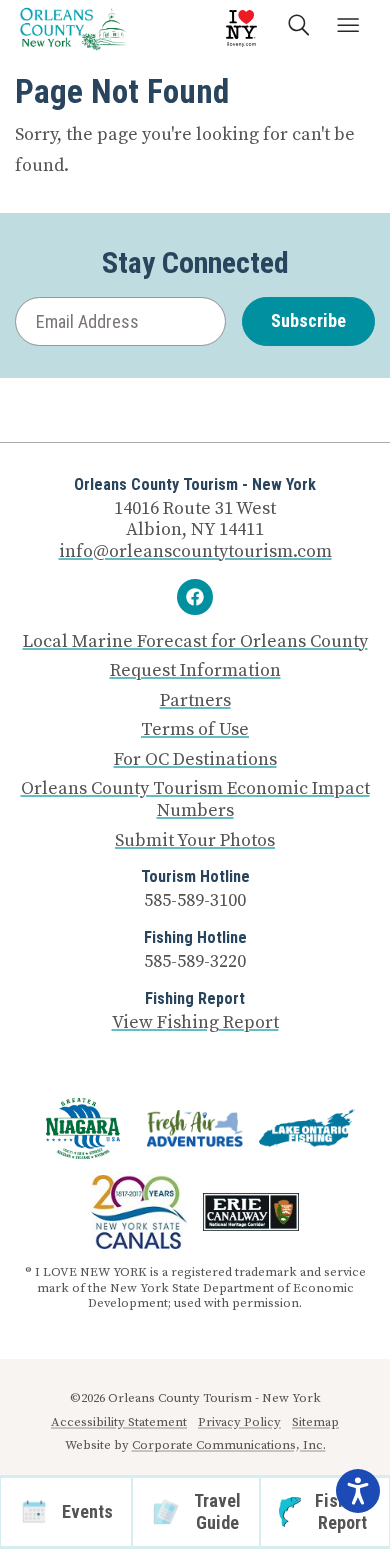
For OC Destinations (195, 760)
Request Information (195, 671)
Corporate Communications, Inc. (229, 1445)
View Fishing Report (195, 1022)
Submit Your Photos (195, 841)
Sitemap (315, 1422)
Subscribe (308, 320)
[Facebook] (195, 597)
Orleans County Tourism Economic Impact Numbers (195, 799)
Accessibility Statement (119, 1422)
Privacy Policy (239, 1422)
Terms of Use (195, 730)
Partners (195, 701)
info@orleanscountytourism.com (195, 551)
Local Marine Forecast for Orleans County (195, 642)
